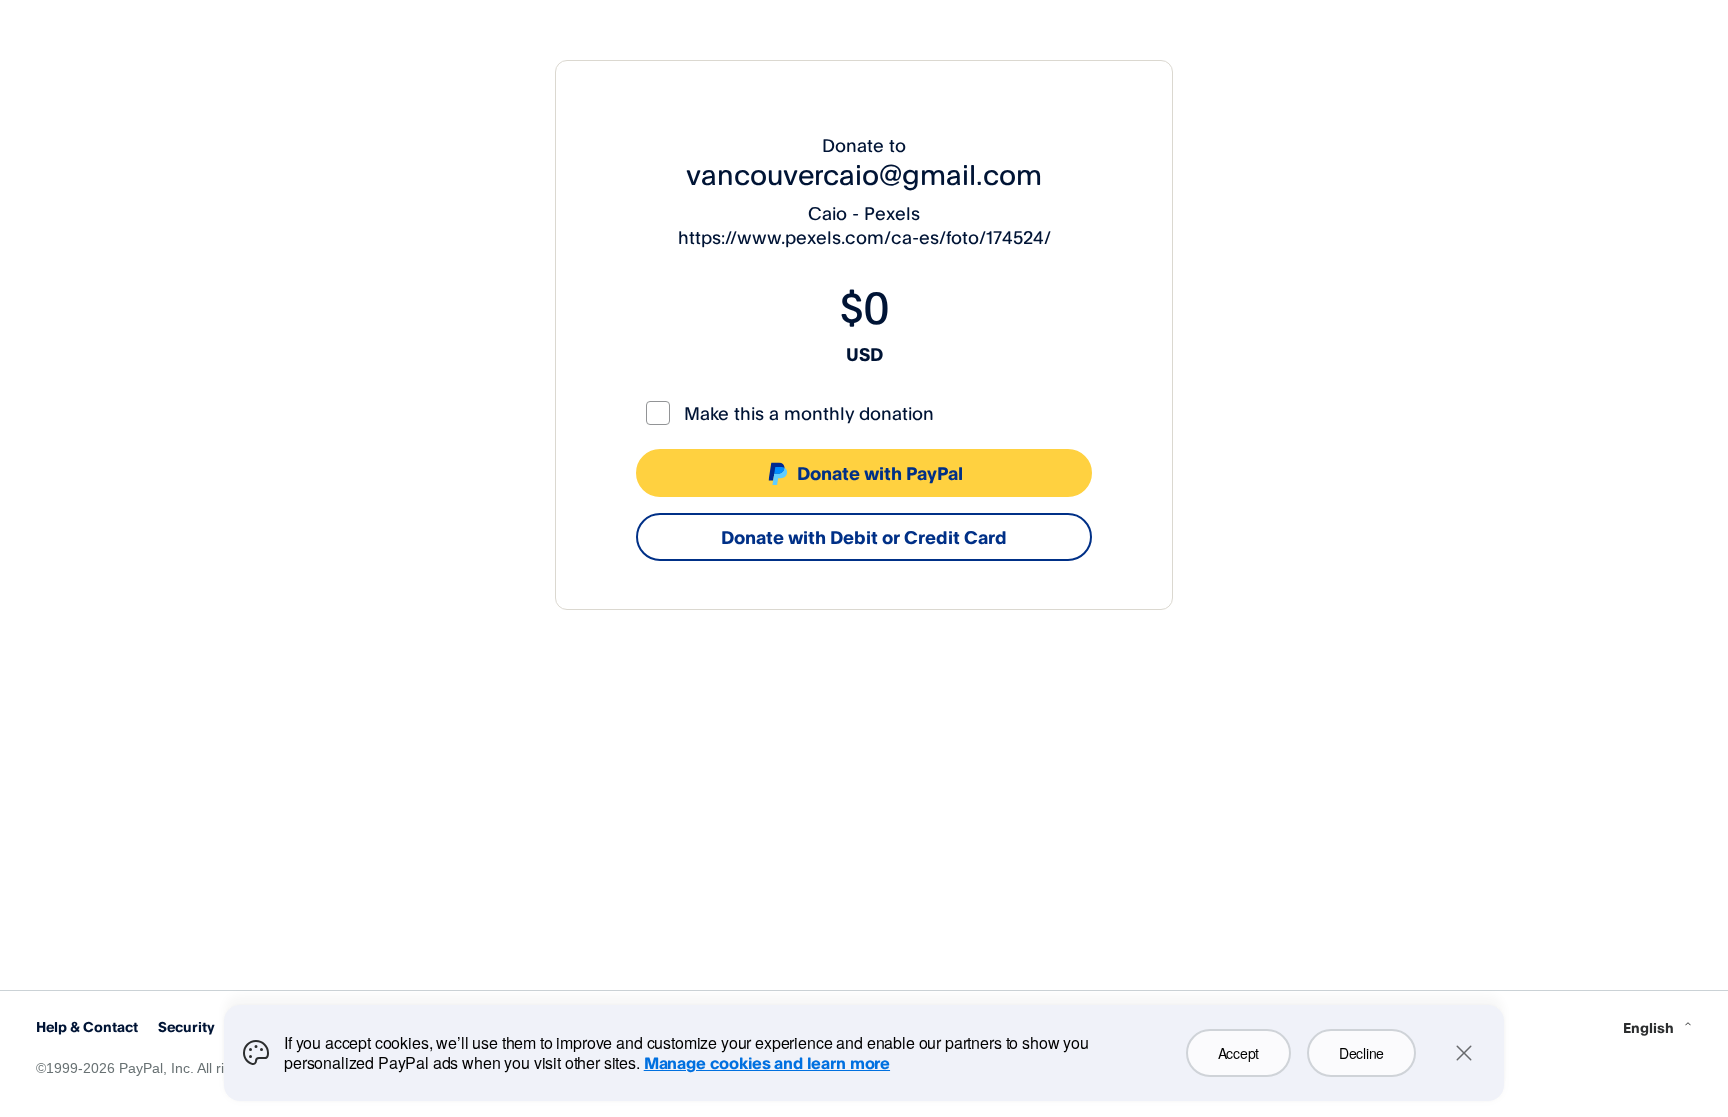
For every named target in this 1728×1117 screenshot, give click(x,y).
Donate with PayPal (880, 473)
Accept (1238, 1053)
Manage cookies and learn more (767, 1063)
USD (864, 354)
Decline (1361, 1053)
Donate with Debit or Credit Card (864, 537)
